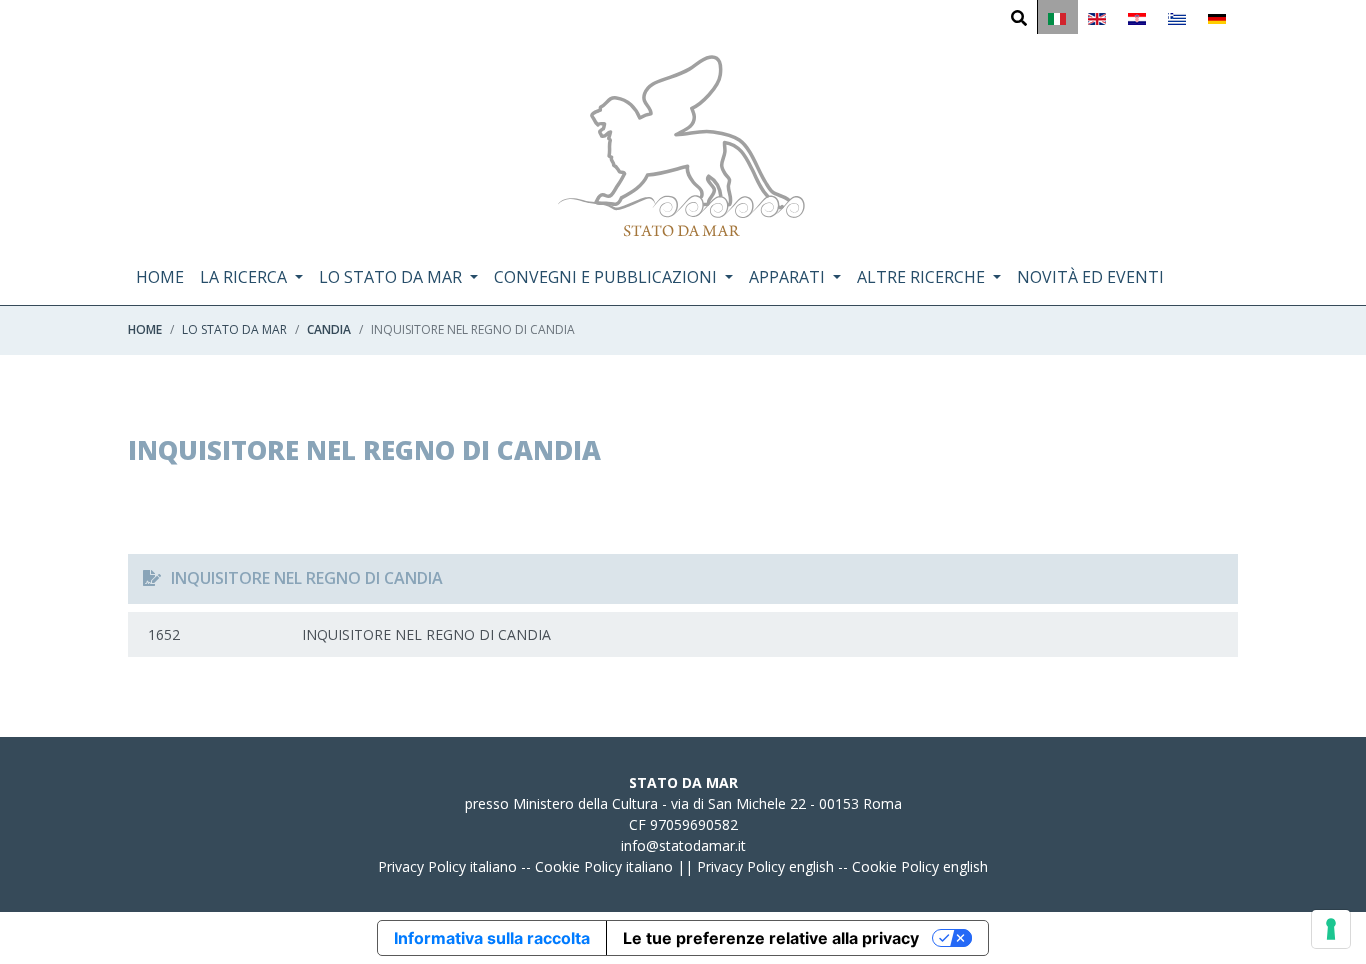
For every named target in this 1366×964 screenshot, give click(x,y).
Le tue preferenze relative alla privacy (771, 938)
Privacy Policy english (765, 866)
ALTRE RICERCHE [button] (923, 277)
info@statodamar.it (683, 845)
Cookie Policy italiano (604, 866)
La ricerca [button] (245, 277)
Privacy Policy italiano (447, 866)
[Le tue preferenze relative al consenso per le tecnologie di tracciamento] (1331, 929)
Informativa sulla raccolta (492, 938)
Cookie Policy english (920, 866)
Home (160, 277)
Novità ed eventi (1090, 277)
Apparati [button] (789, 277)
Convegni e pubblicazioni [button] (607, 277)
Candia (329, 329)
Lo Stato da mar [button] (392, 277)
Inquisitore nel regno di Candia (349, 634)
